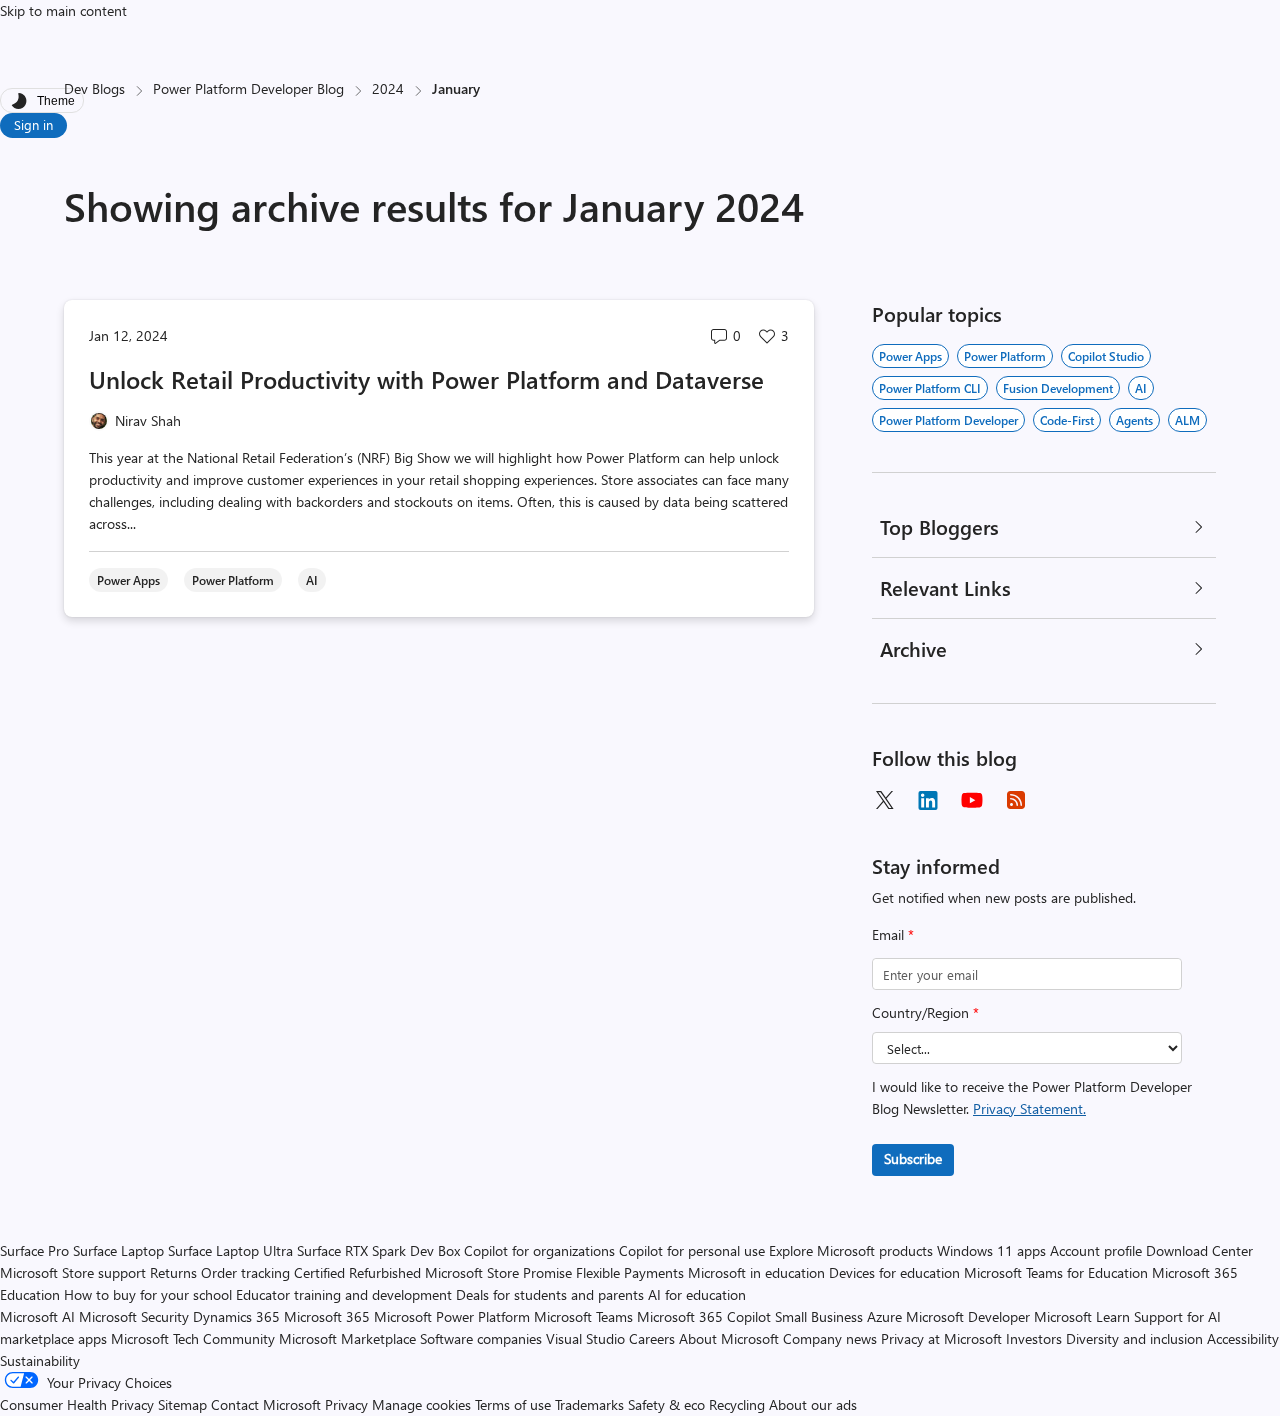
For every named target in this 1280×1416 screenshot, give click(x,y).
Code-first (1067, 420)
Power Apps (910, 356)
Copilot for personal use (692, 1250)
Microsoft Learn (1082, 1316)
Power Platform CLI (930, 388)
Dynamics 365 (236, 1316)
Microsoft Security (134, 1316)
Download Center (1199, 1250)
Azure (884, 1316)
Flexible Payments (630, 1272)
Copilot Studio (1106, 356)
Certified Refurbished (357, 1272)
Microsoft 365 (327, 1316)
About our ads (813, 1404)
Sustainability (40, 1360)
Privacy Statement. (1029, 1108)
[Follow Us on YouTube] (972, 800)
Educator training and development (344, 1294)
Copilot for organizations (539, 1250)
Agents (1134, 420)
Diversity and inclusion (1134, 1338)
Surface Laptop (118, 1250)
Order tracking (245, 1272)
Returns (173, 1272)
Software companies (481, 1338)
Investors (1034, 1338)
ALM (1187, 420)
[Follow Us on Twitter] (884, 800)
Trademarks (589, 1404)
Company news (830, 1338)
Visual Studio (585, 1338)
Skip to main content (63, 10)
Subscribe (913, 1158)
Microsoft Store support (73, 1272)
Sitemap (182, 1404)
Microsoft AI (37, 1316)
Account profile (1096, 1250)
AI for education (697, 1294)
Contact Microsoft (266, 1404)
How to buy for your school (148, 1294)
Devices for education (894, 1272)
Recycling (737, 1404)
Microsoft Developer (968, 1316)
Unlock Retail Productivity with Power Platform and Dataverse (426, 379)
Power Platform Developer (948, 420)
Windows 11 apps (991, 1250)
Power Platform (1005, 356)
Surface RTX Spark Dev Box (378, 1250)
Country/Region (925, 1012)
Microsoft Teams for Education (1056, 1272)
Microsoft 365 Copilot (704, 1316)
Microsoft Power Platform (452, 1316)
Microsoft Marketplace (347, 1338)
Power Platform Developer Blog (248, 88)
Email (893, 934)
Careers (652, 1338)
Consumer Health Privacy (77, 1404)
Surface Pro (34, 1250)
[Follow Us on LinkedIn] (928, 800)
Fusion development (1058, 388)
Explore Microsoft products (851, 1250)
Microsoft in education (756, 1272)
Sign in (33, 124)
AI (1141, 388)
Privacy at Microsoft (941, 1338)
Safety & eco (666, 1404)
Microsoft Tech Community (193, 1338)
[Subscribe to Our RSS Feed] (1016, 800)
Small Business (819, 1316)
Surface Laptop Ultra (230, 1250)
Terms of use (513, 1404)
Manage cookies (421, 1404)
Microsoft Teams (583, 1316)
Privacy (348, 1404)
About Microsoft (729, 1338)
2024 (388, 88)
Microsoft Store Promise (498, 1272)
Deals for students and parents (550, 1294)
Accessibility (1243, 1338)
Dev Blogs (94, 88)
